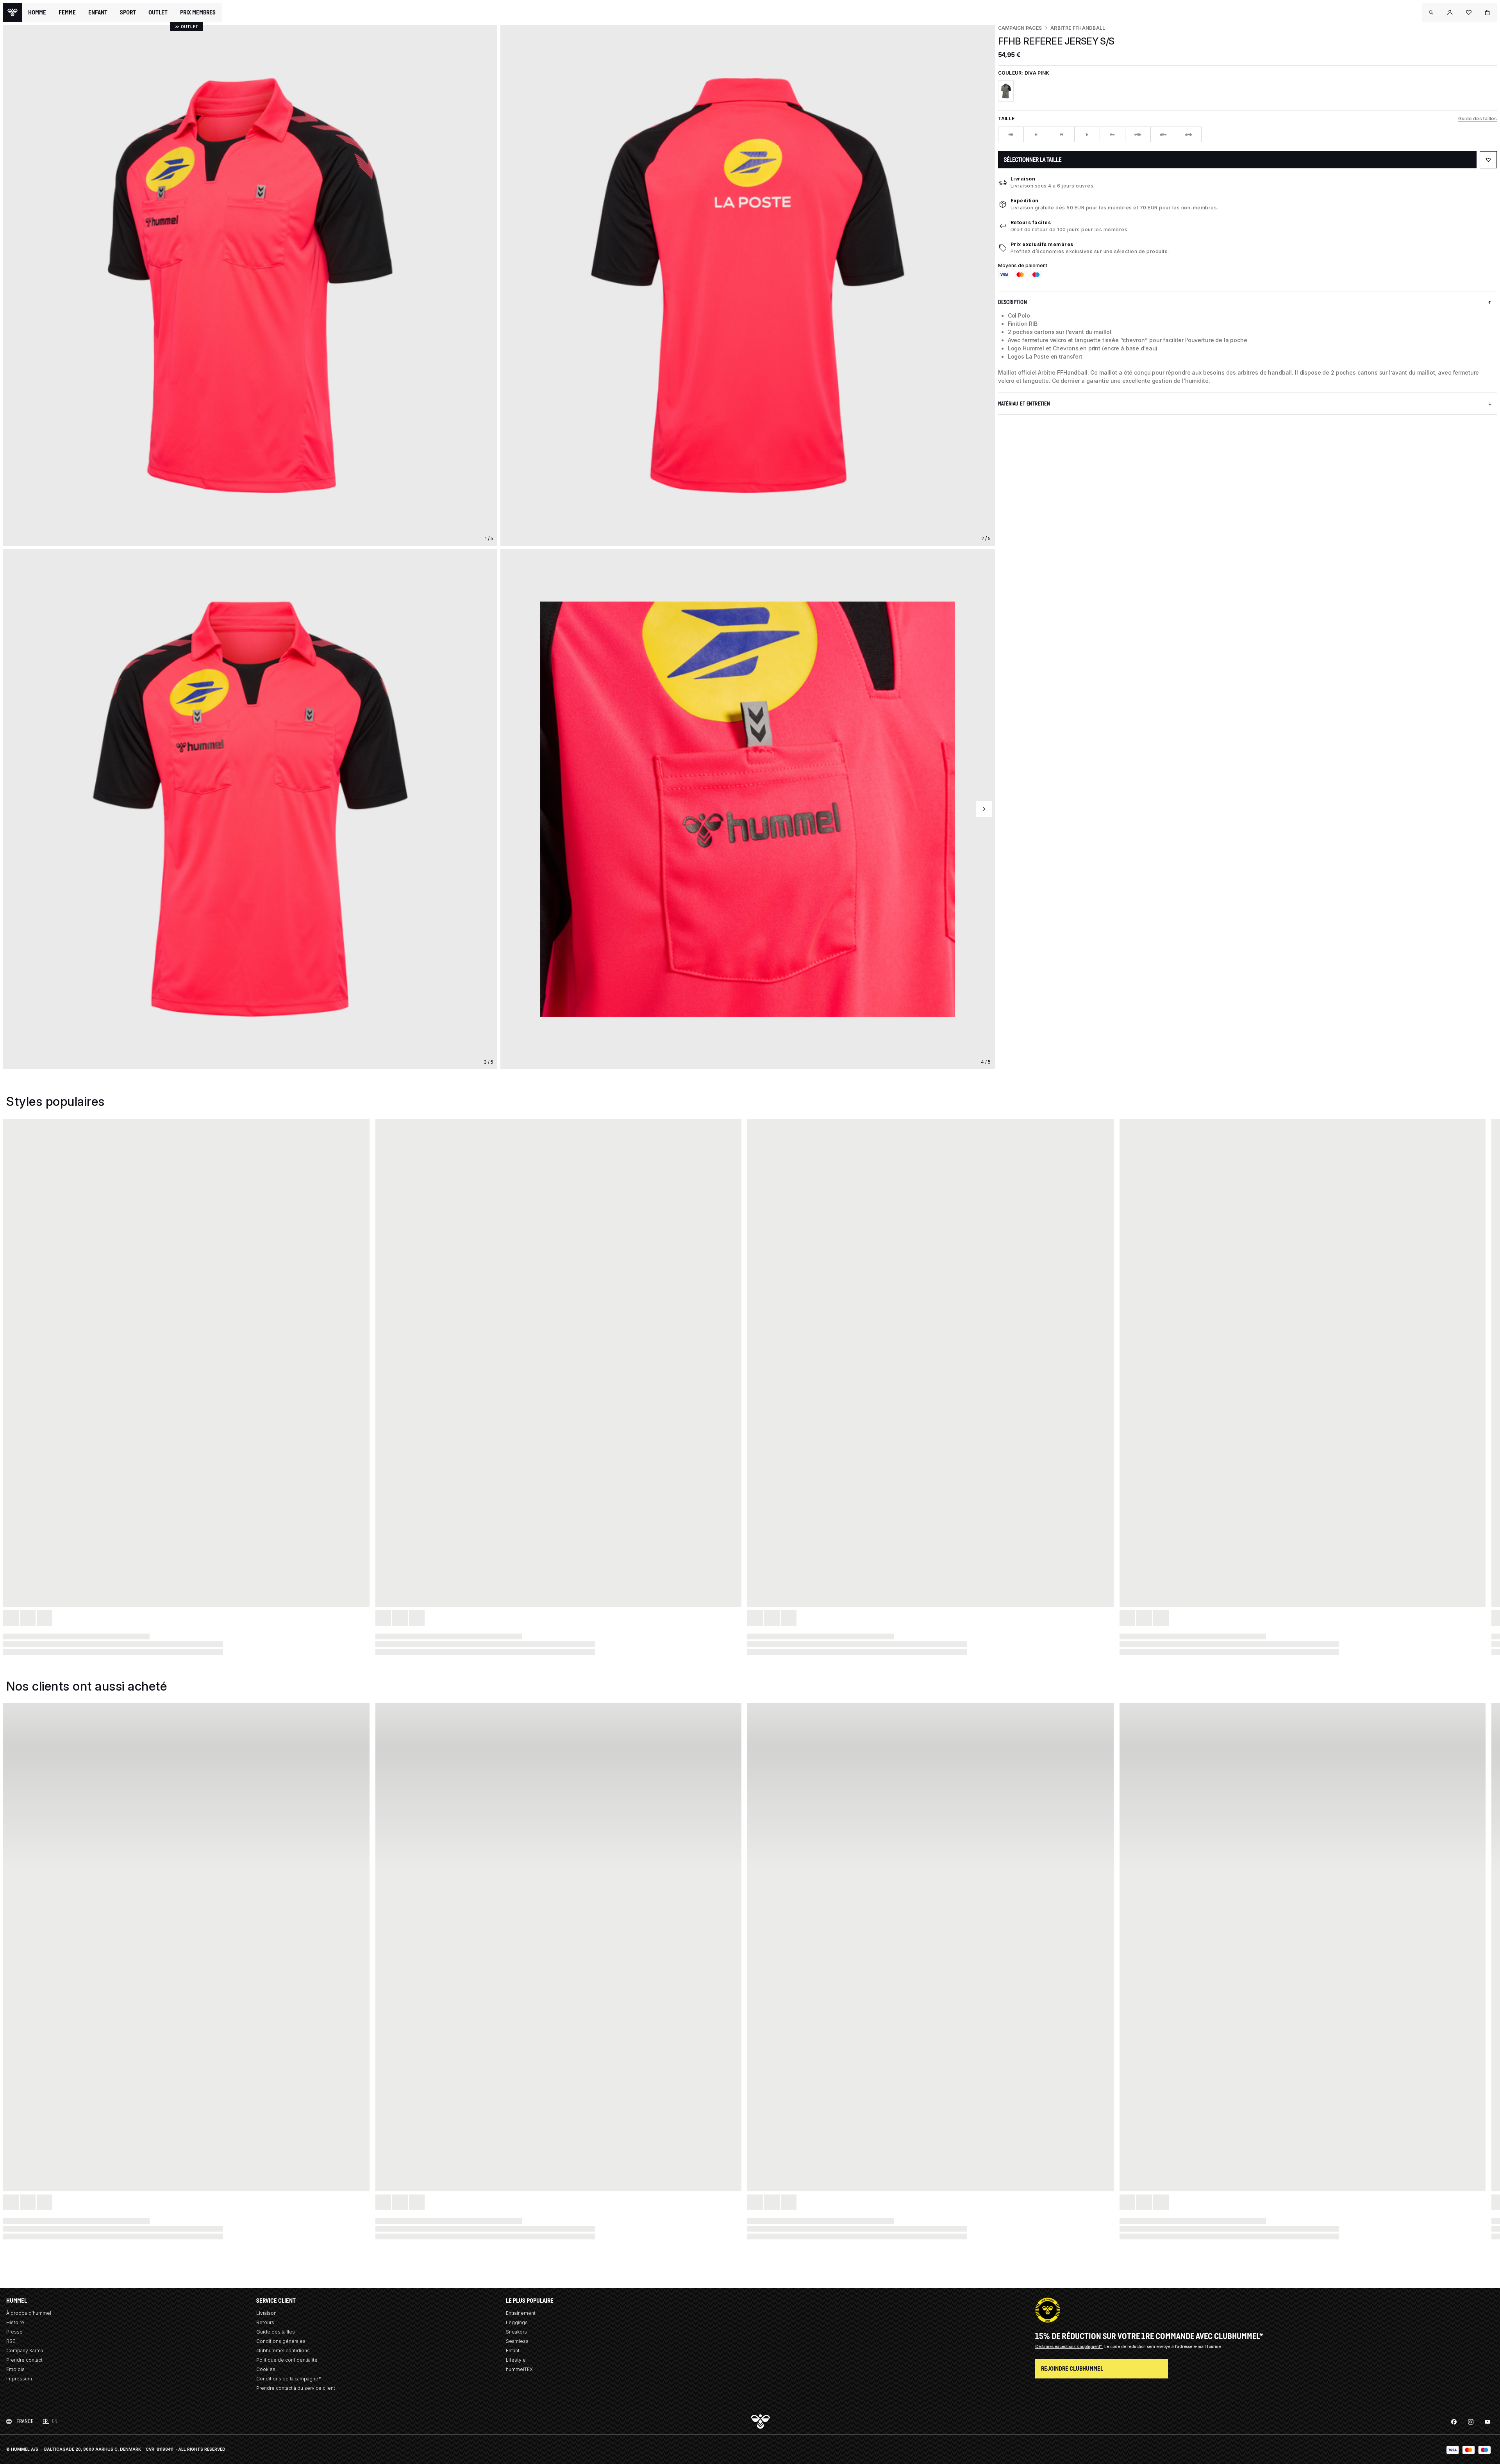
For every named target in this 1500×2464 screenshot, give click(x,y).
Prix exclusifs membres (1042, 244)
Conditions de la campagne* (289, 2379)
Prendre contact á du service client (296, 2388)
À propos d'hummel (29, 2313)
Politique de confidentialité (287, 2360)
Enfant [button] (98, 12)
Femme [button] (67, 12)
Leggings (517, 2322)
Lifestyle (516, 2360)
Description (1013, 302)
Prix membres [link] (198, 12)
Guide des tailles (1478, 119)
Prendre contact (24, 2360)
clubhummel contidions (283, 2351)
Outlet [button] (158, 12)
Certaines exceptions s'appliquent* (1069, 2346)
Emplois (15, 2369)
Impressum (19, 2379)
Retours (265, 2322)
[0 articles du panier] (1487, 12)
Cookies (266, 2369)
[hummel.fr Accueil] (12, 12)
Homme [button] (37, 12)
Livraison (1023, 179)
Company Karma (25, 2351)
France (25, 2421)
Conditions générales (281, 2341)
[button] (1431, 12)
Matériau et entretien (1024, 404)
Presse (14, 2332)
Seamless (517, 2341)
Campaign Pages (1020, 28)
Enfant (513, 2351)
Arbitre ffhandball (1078, 28)
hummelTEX (519, 2369)
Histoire (15, 2322)
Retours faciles (1031, 222)
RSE (11, 2341)
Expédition (1025, 201)
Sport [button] (128, 12)
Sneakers (516, 2332)
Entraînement (521, 2313)
